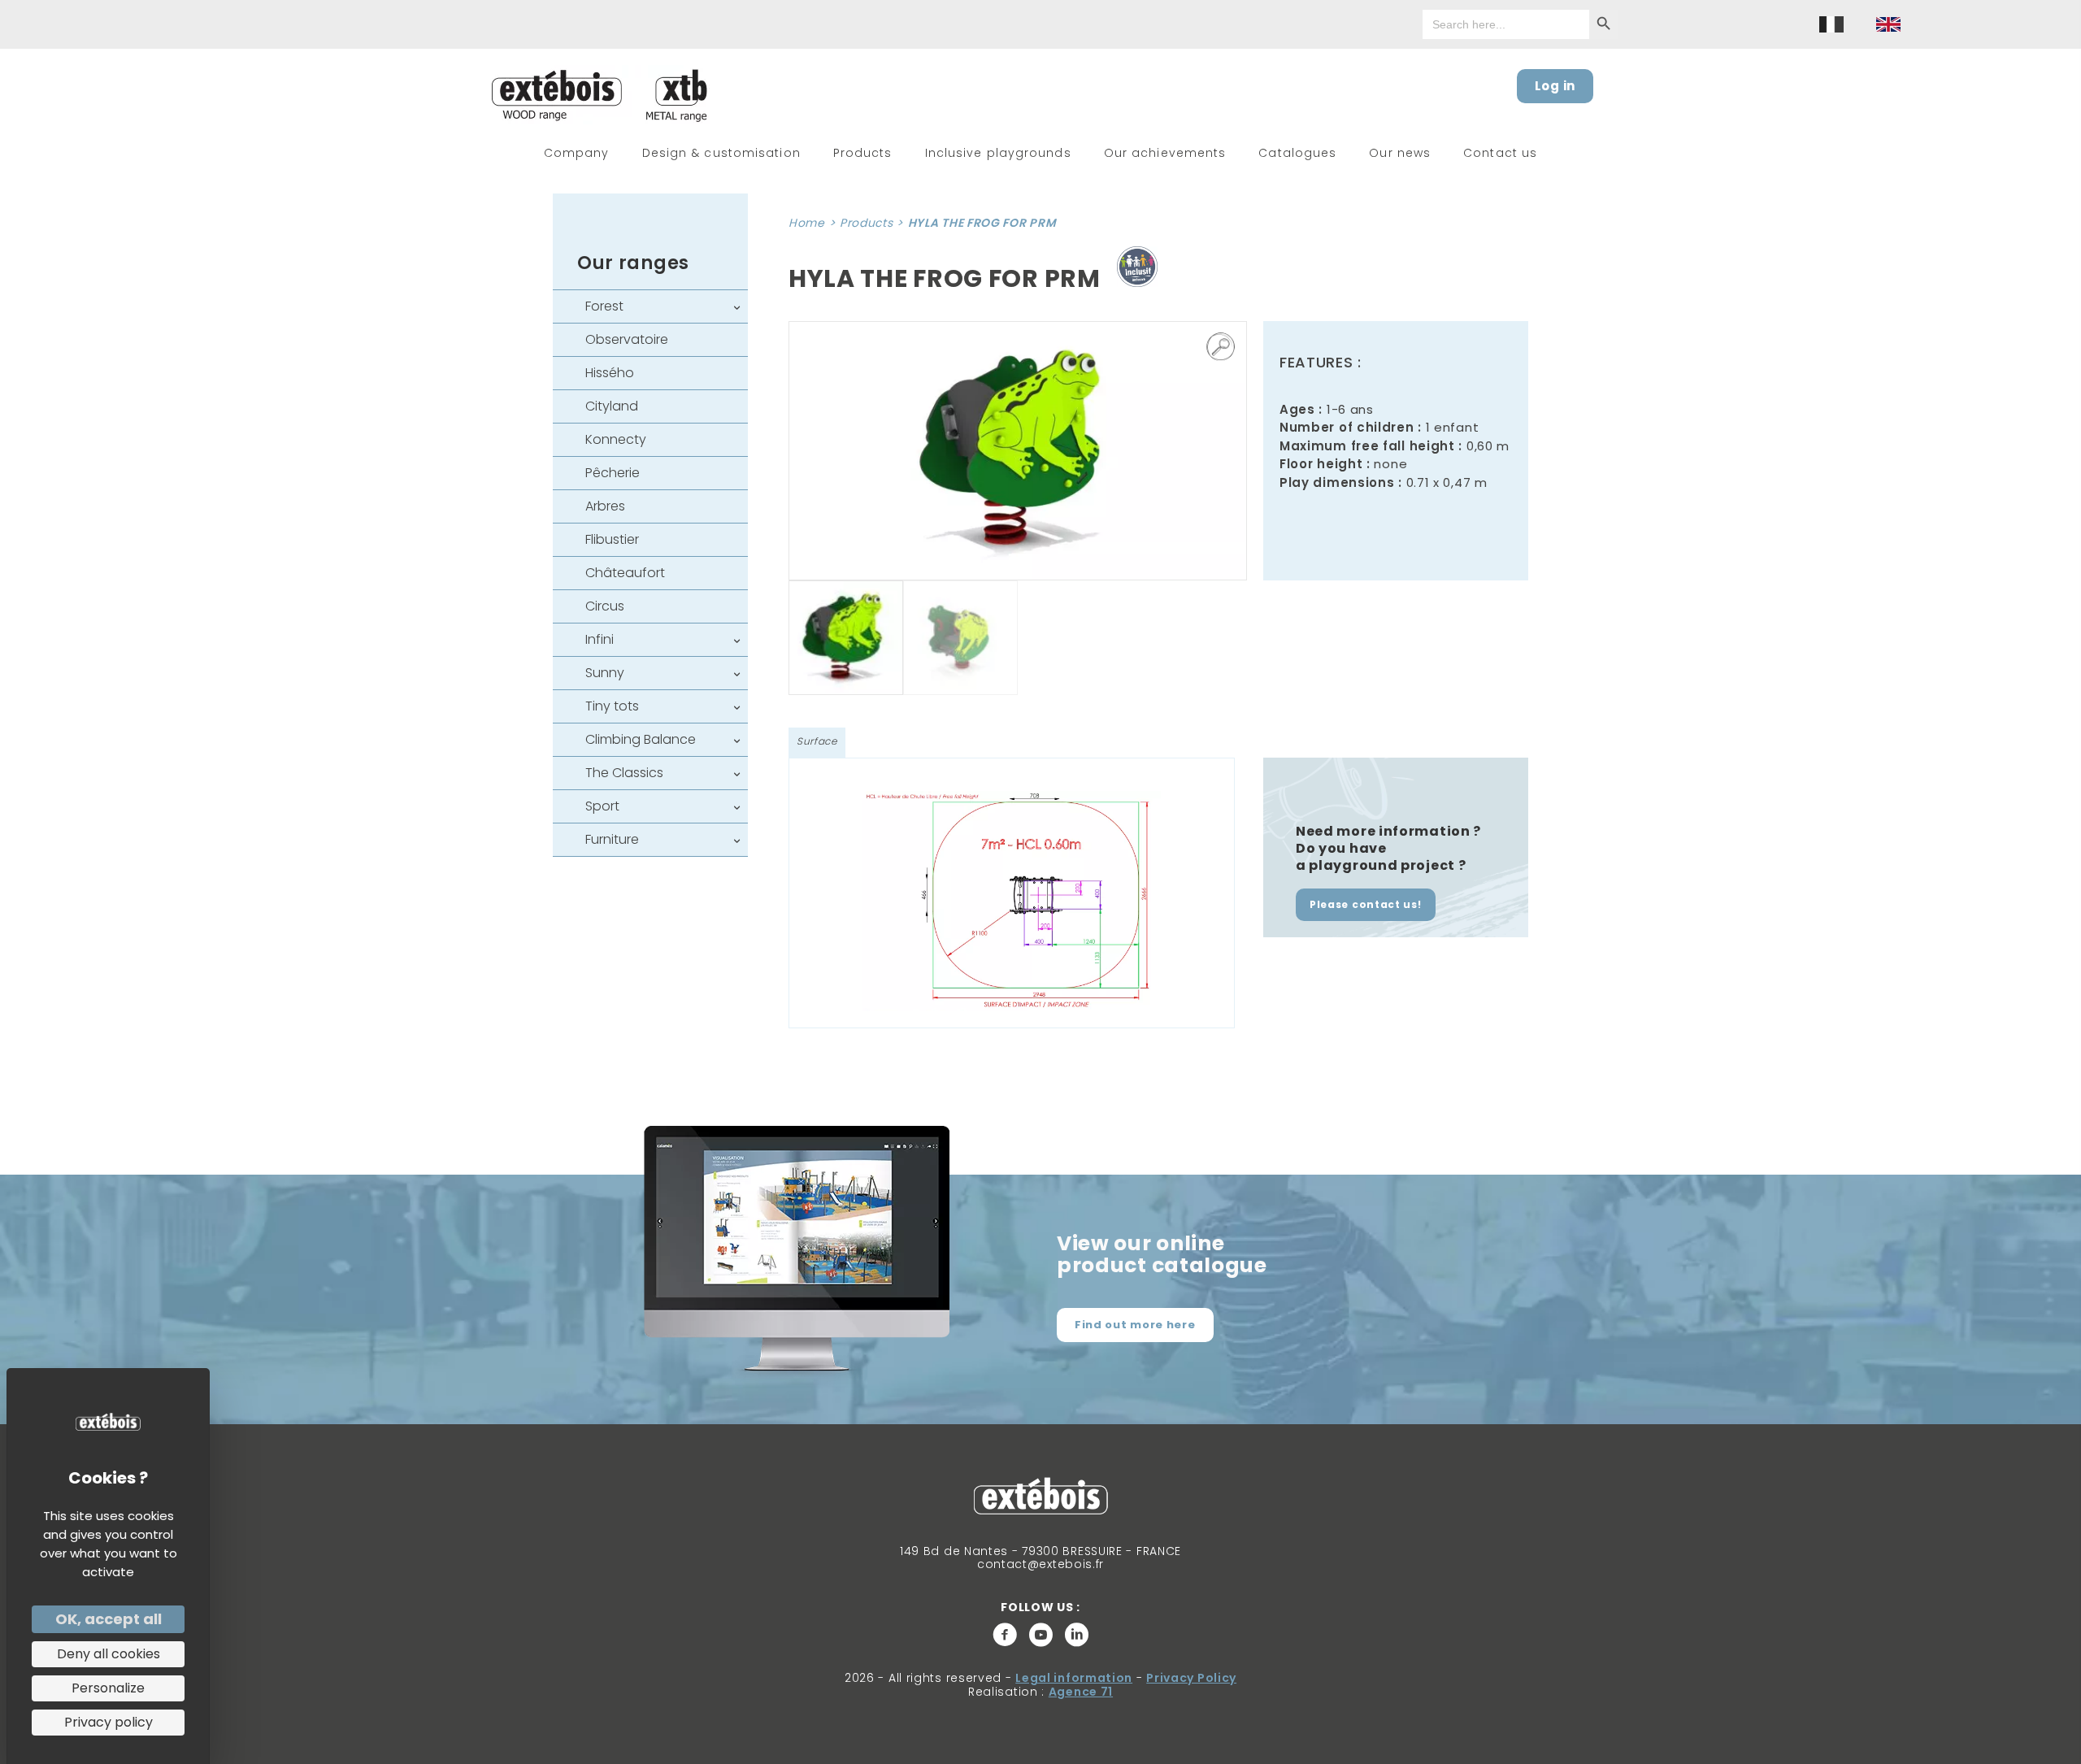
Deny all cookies (109, 1654)
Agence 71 (1081, 1692)
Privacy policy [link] (109, 1722)
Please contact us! (1366, 904)
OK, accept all (109, 1619)
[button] (1221, 347)
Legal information (1074, 1678)
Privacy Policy (1191, 1678)
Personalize (108, 1688)
